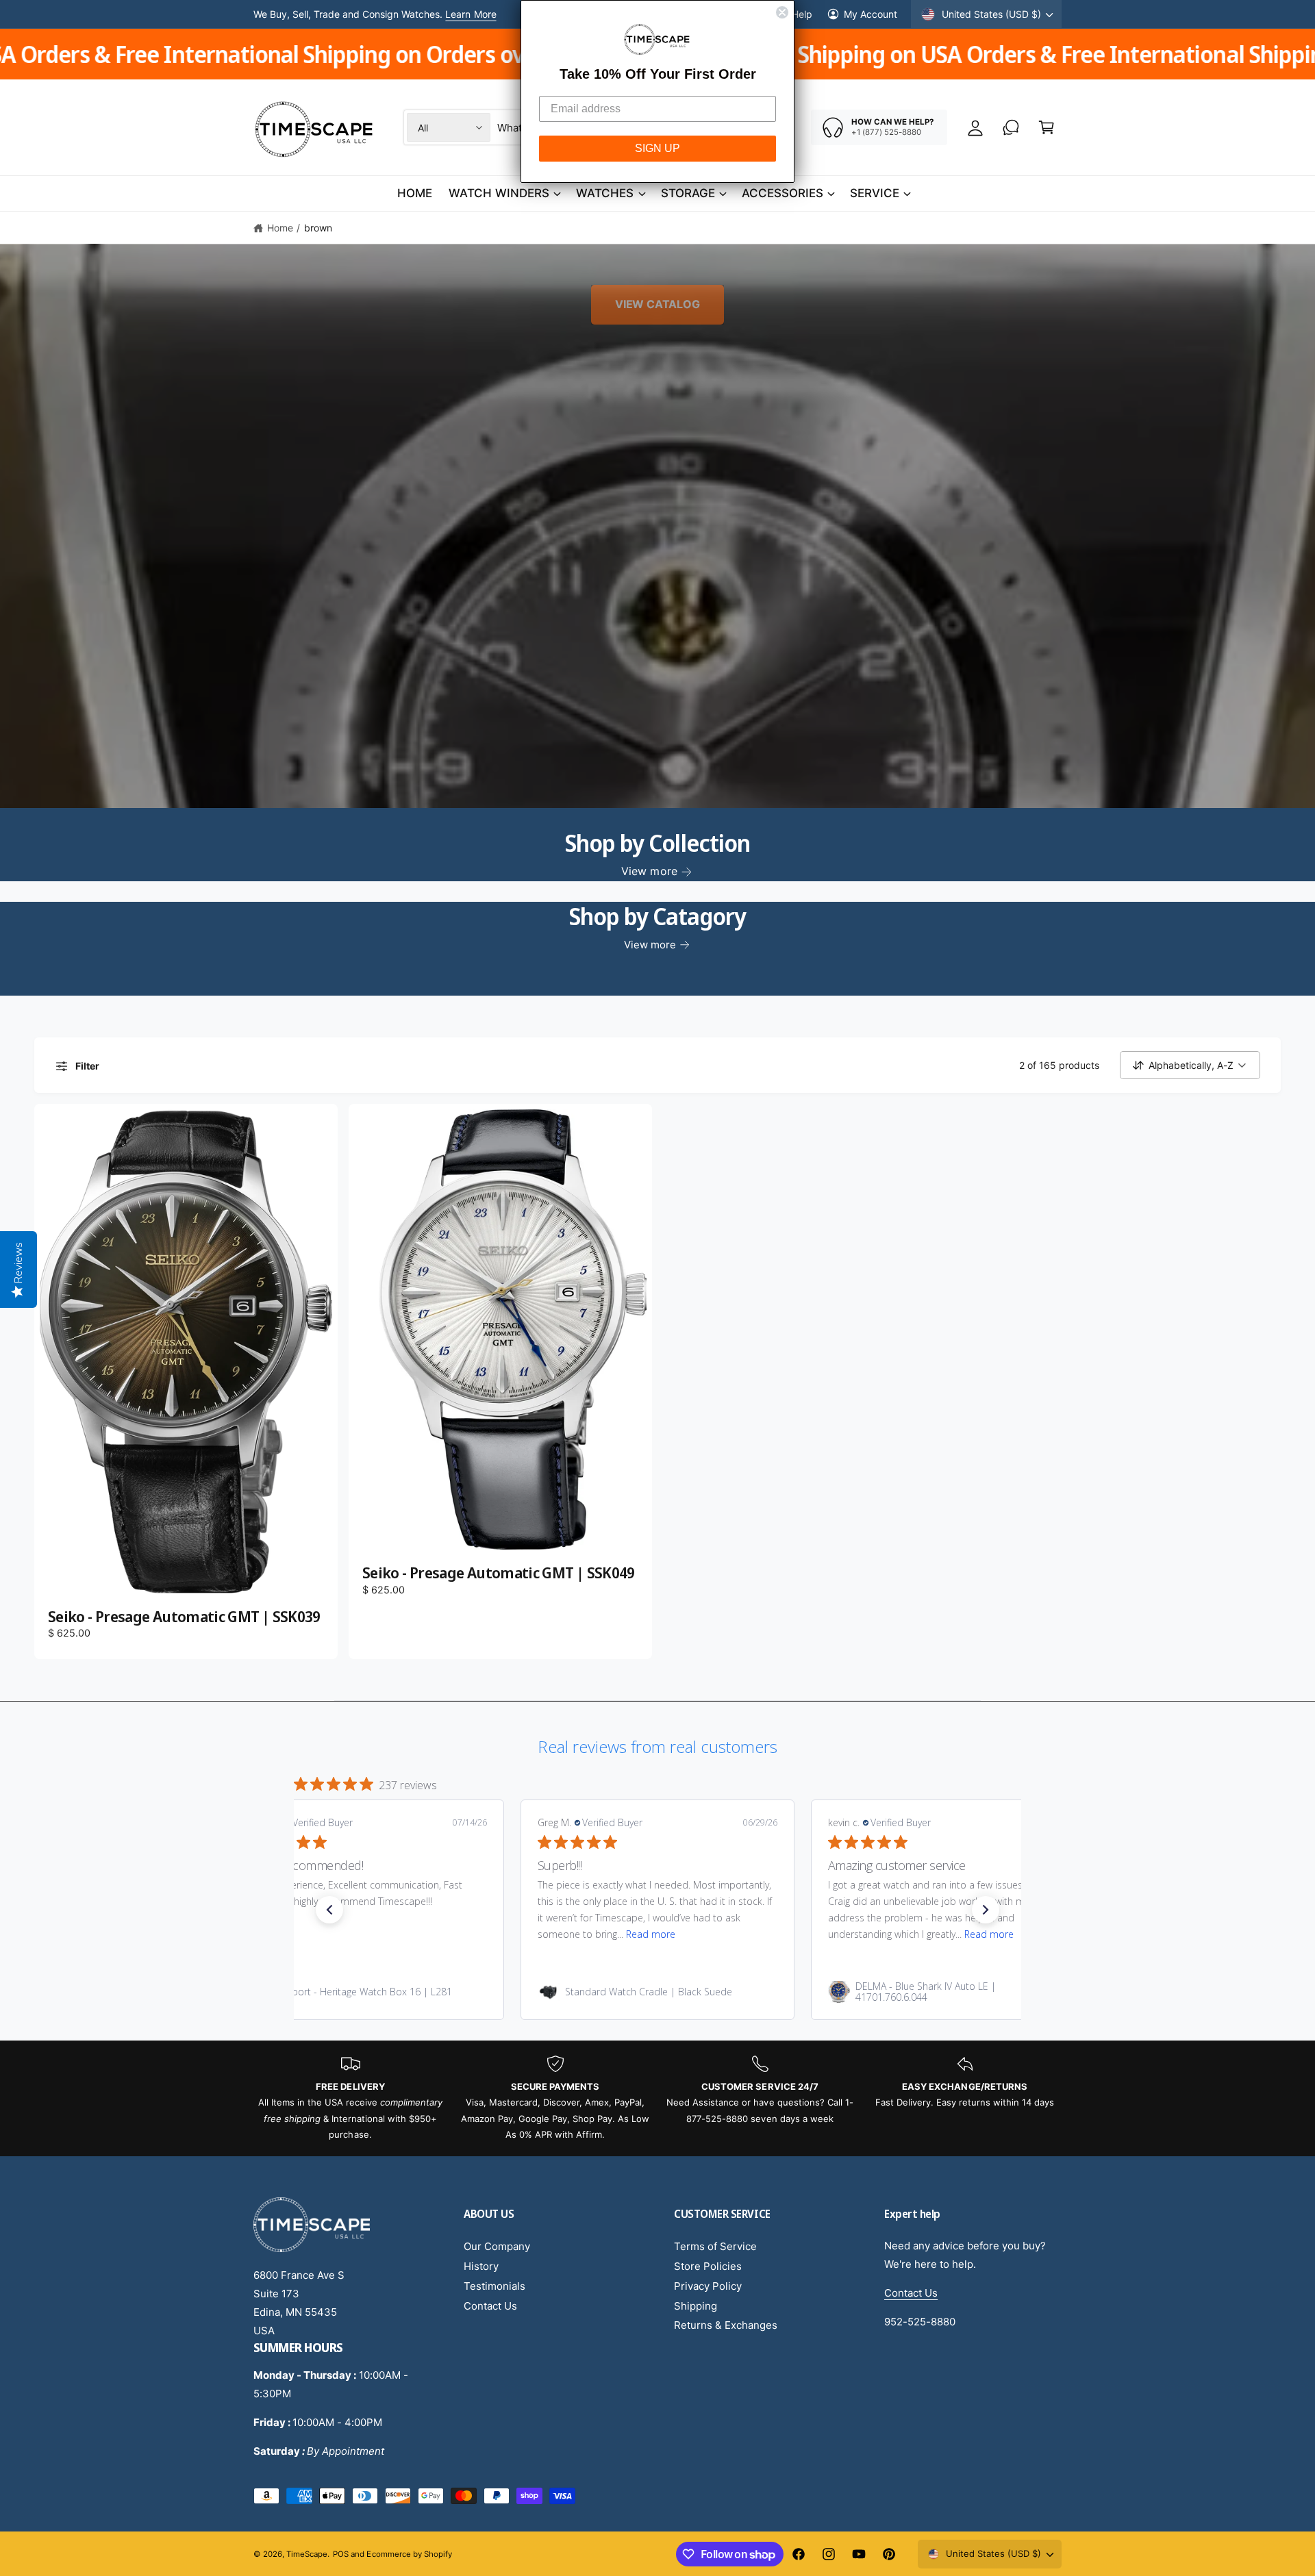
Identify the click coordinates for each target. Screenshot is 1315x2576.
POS (341, 2554)
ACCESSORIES (782, 193)
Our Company (497, 2246)
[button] (1047, 127)
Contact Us (490, 2306)
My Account (871, 14)
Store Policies (708, 2266)
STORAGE (688, 193)
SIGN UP (657, 148)
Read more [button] (651, 1934)
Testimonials (494, 2286)
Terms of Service (715, 2246)
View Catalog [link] (657, 305)
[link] (367, 1992)
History (481, 2266)
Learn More (471, 14)
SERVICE (875, 193)
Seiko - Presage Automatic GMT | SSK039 (184, 1617)
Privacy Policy (708, 2286)
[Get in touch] (1011, 127)
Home (280, 228)
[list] (657, 2099)
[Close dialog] (782, 12)
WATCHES (605, 193)
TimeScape (307, 2554)
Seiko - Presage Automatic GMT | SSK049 (499, 1573)
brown (318, 228)
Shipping (696, 2306)
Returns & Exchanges (726, 2325)
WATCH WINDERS (499, 193)
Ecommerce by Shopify (409, 2554)
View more (649, 871)
